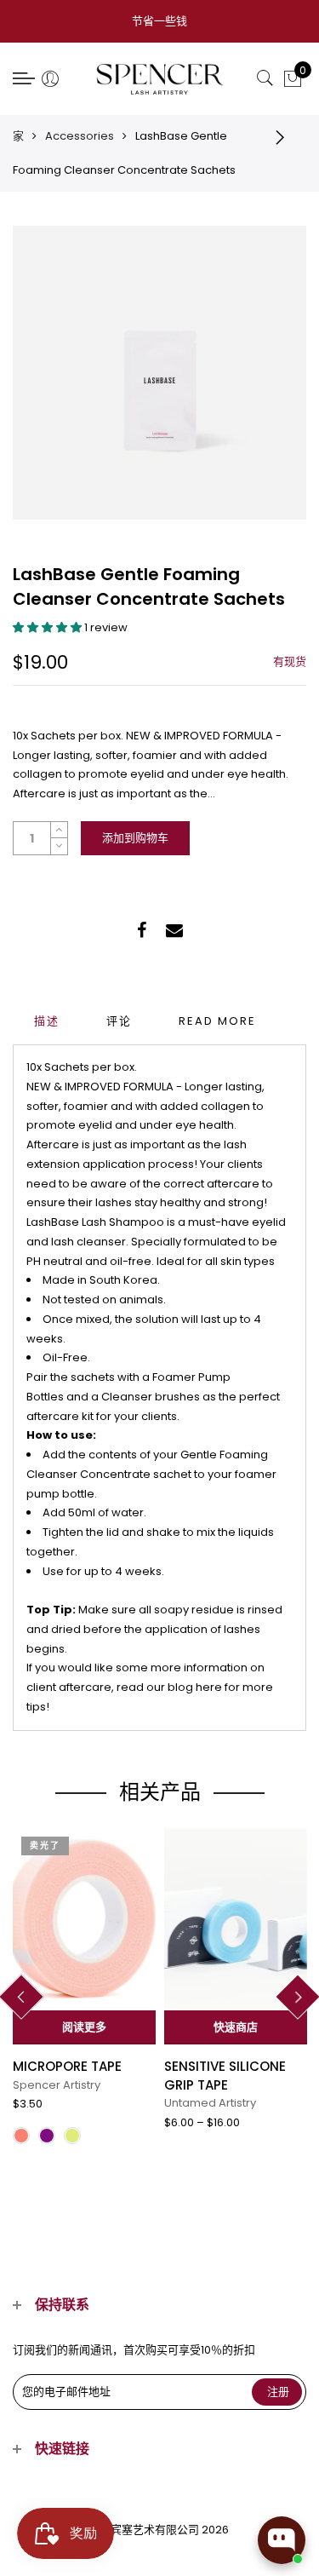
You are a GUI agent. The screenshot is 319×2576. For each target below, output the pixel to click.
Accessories (80, 136)
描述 (47, 1021)
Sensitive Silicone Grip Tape (225, 2075)
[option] (84, 1993)
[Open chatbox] (282, 2540)
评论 (119, 1021)
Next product (285, 136)
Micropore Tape (67, 2066)
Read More (217, 1021)
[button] (48, 627)
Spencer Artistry (57, 2085)
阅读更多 (84, 2027)
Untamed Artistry (210, 2103)
